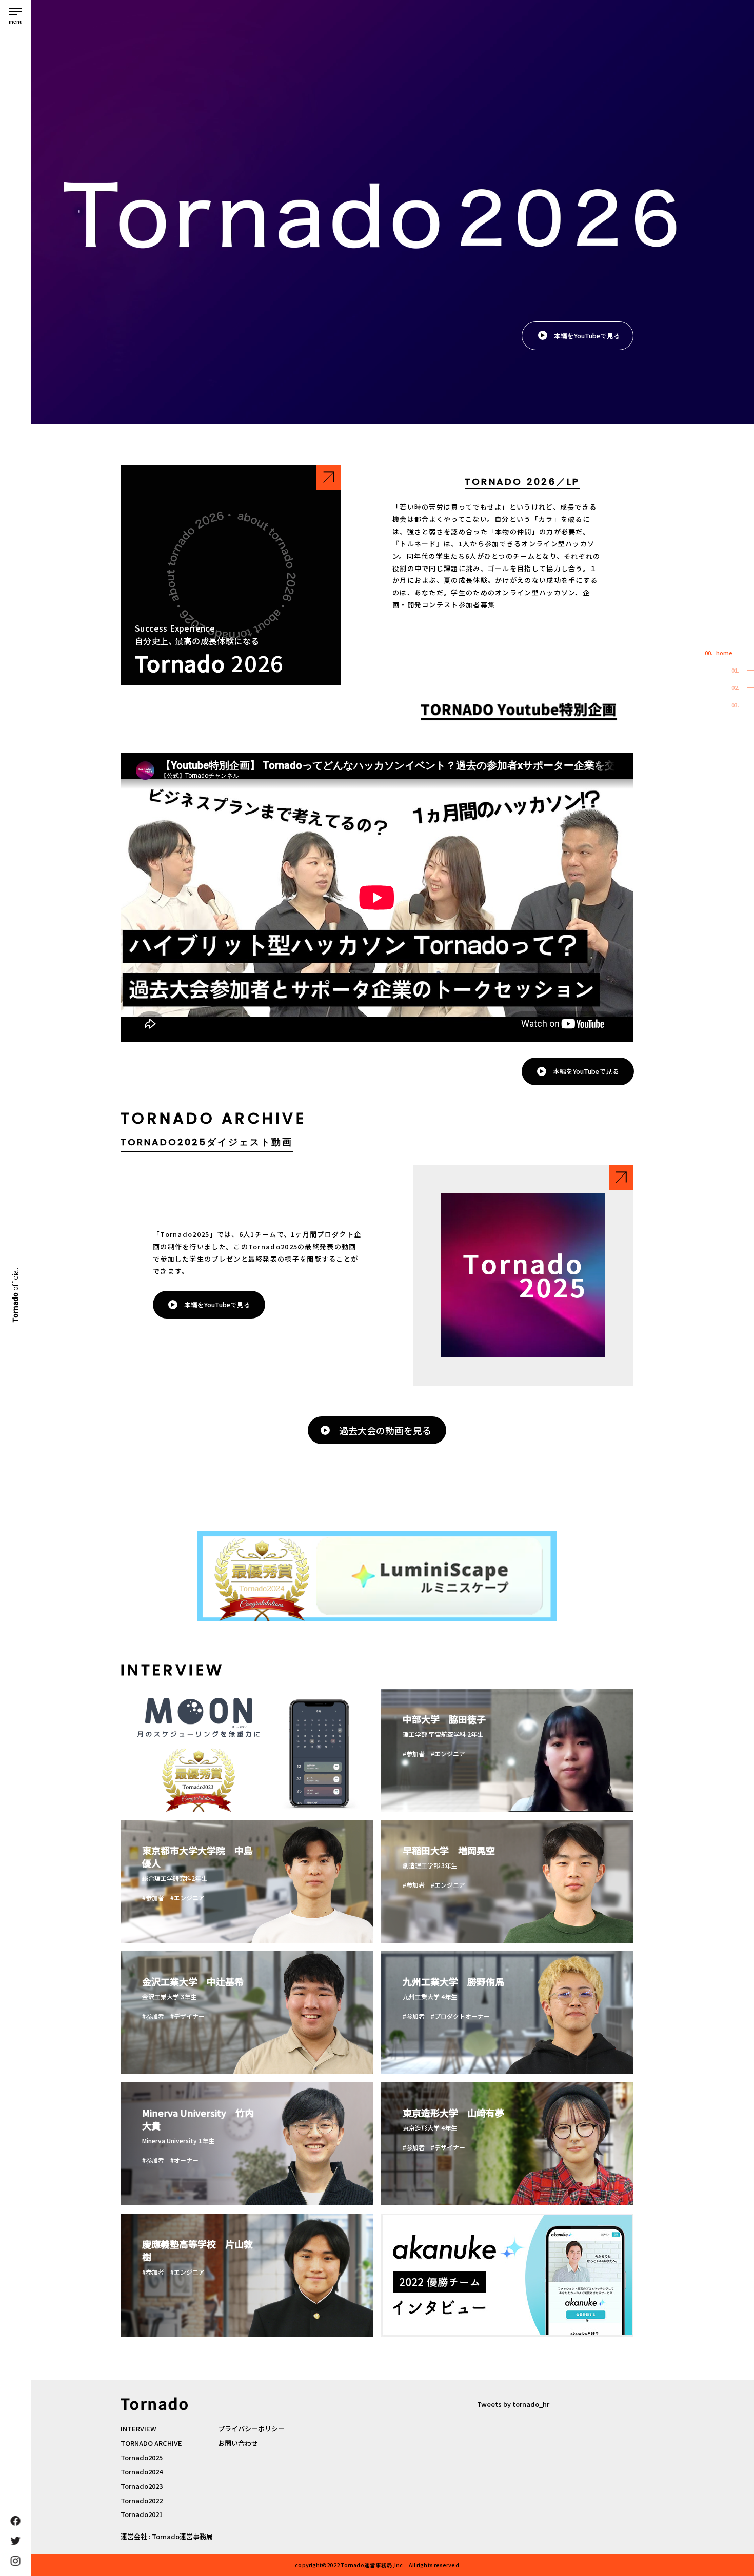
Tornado (15, 1295)
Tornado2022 (142, 2500)
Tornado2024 (142, 2472)
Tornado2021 (142, 2514)
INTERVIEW (138, 2429)
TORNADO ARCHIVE (151, 2443)
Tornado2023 (142, 2486)
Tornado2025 (142, 2457)
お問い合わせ (238, 2443)
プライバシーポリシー (251, 2429)
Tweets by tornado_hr (513, 2404)
